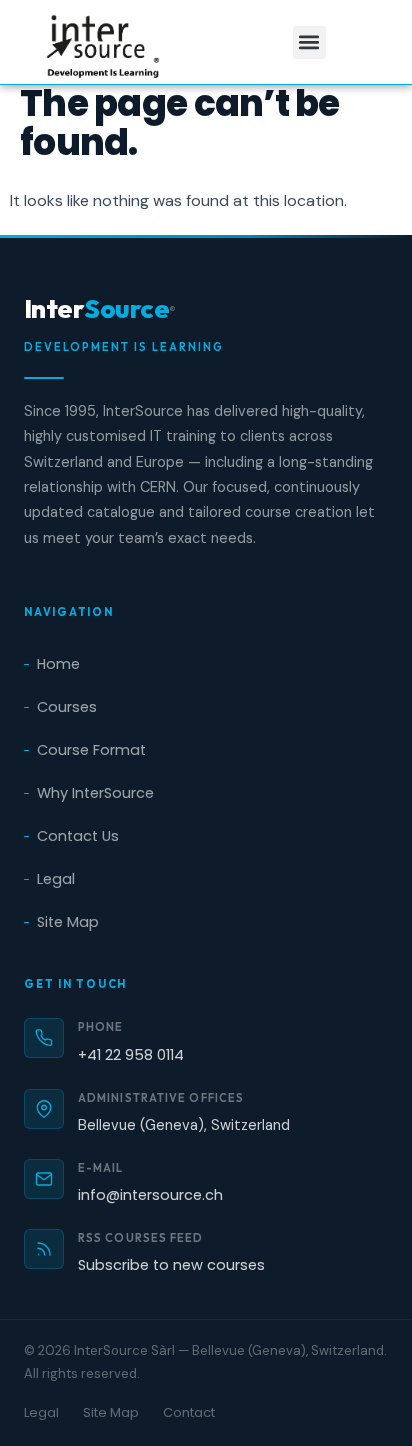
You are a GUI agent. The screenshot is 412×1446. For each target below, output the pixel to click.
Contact (189, 1412)
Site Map (68, 922)
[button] (309, 42)
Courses (67, 707)
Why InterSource (95, 793)
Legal (56, 879)
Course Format (91, 750)
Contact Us (78, 836)
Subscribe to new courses (171, 1265)
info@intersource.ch (150, 1195)
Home (58, 664)
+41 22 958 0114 (131, 1055)
